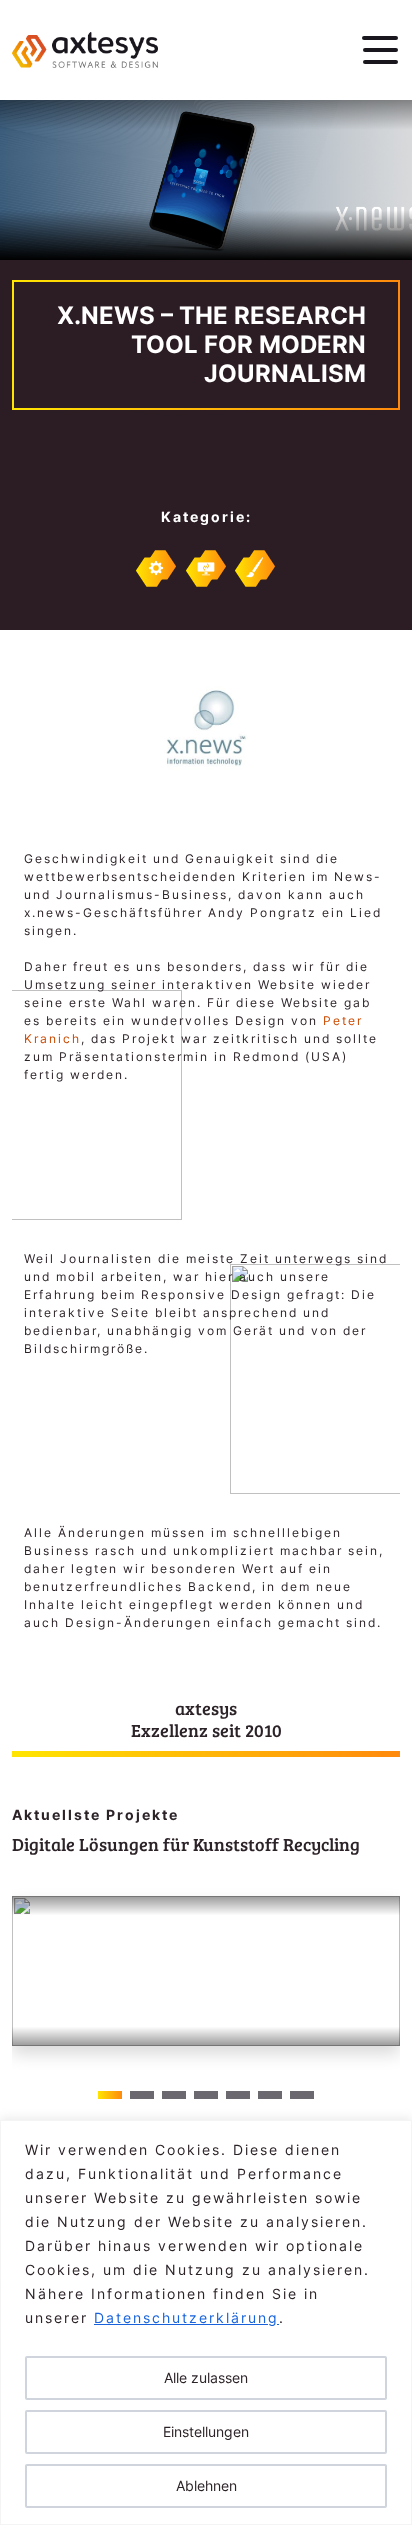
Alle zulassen (206, 2377)
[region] (206, 2322)
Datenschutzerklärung (186, 2317)
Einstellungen (206, 2431)
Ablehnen (206, 2485)
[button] (376, 1993)
